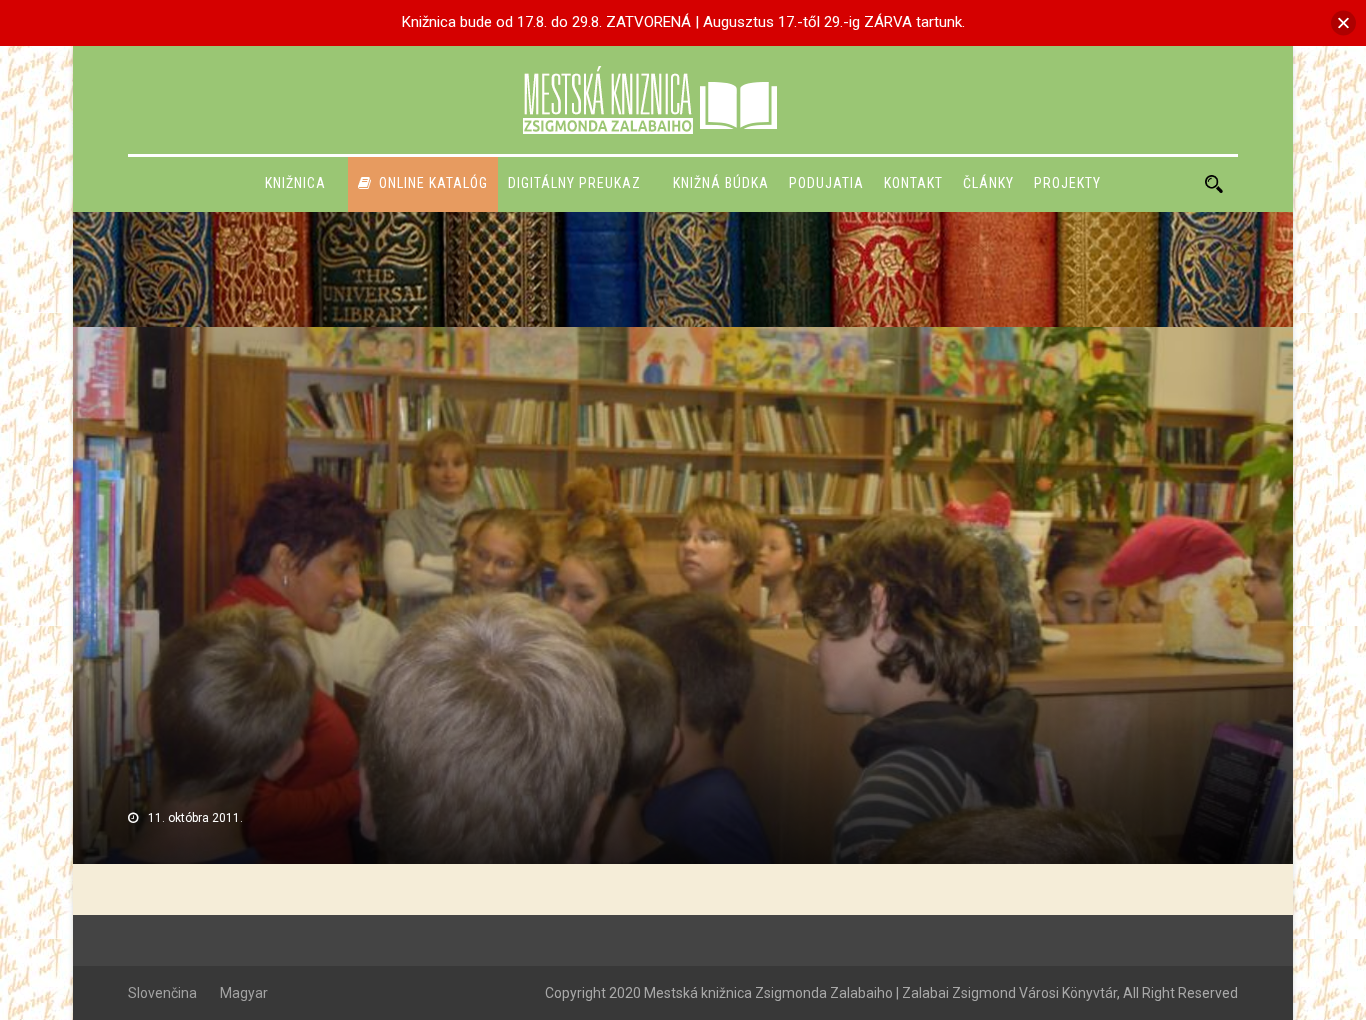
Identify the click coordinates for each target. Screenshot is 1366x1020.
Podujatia (826, 183)
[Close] (1343, 22)
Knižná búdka (721, 183)
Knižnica (295, 183)
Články (988, 183)
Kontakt (913, 183)
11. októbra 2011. (195, 818)
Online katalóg (433, 183)
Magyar (244, 993)
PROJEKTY (1067, 183)
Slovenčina (162, 993)
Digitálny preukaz (574, 183)
